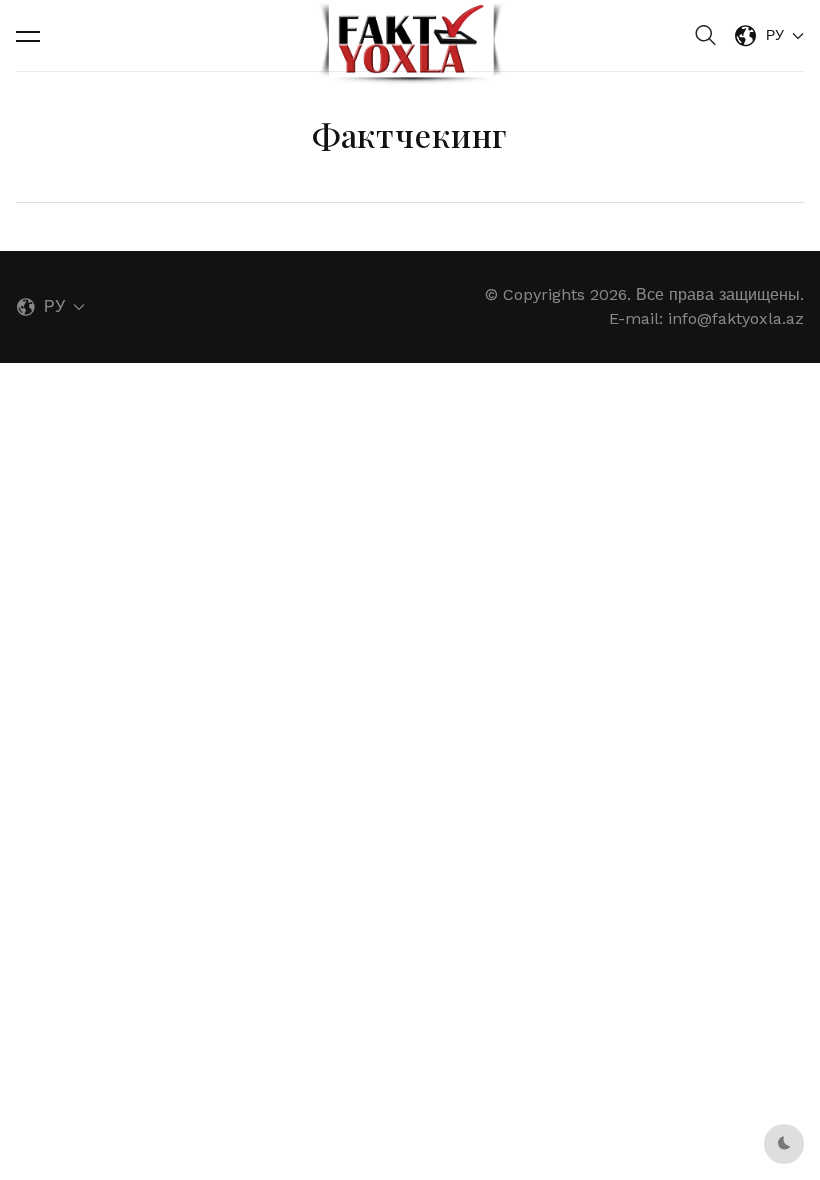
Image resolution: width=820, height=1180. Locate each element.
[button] (28, 36)
